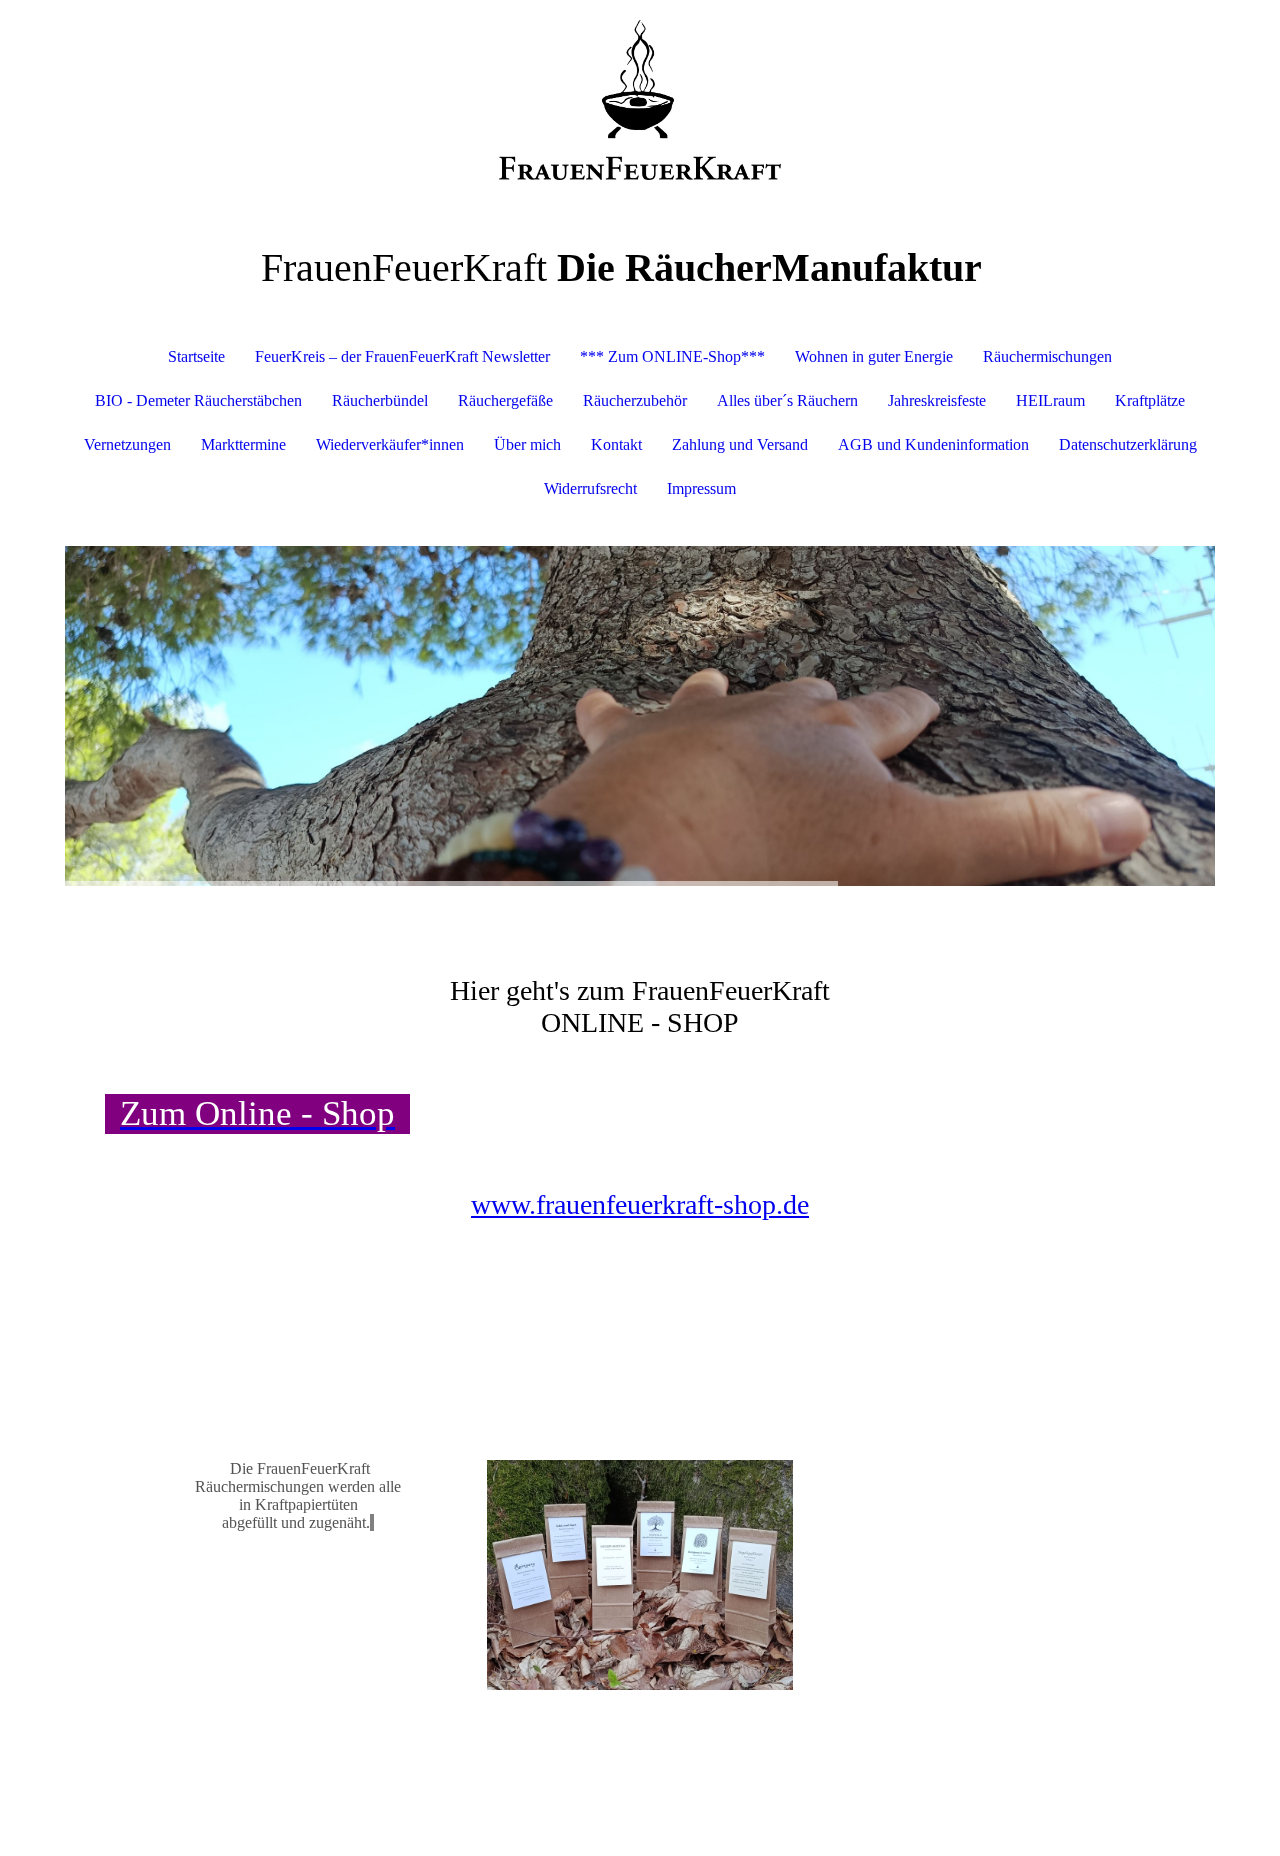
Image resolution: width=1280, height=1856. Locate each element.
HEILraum (1050, 400)
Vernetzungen (127, 444)
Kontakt (616, 444)
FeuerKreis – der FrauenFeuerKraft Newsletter (402, 356)
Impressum (701, 488)
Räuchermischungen (1047, 356)
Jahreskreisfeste (937, 400)
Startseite (196, 356)
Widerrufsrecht (590, 488)
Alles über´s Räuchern (787, 400)
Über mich (527, 444)
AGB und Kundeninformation (933, 444)
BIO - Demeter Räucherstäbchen (198, 400)
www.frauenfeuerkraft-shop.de (640, 1204)
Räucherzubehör (635, 400)
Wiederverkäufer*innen (390, 444)
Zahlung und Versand (740, 444)
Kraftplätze (1150, 400)
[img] (640, 100)
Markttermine (243, 444)
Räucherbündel (380, 400)
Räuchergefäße (505, 400)
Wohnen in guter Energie (874, 356)
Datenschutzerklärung (1128, 444)
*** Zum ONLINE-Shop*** (672, 356)
